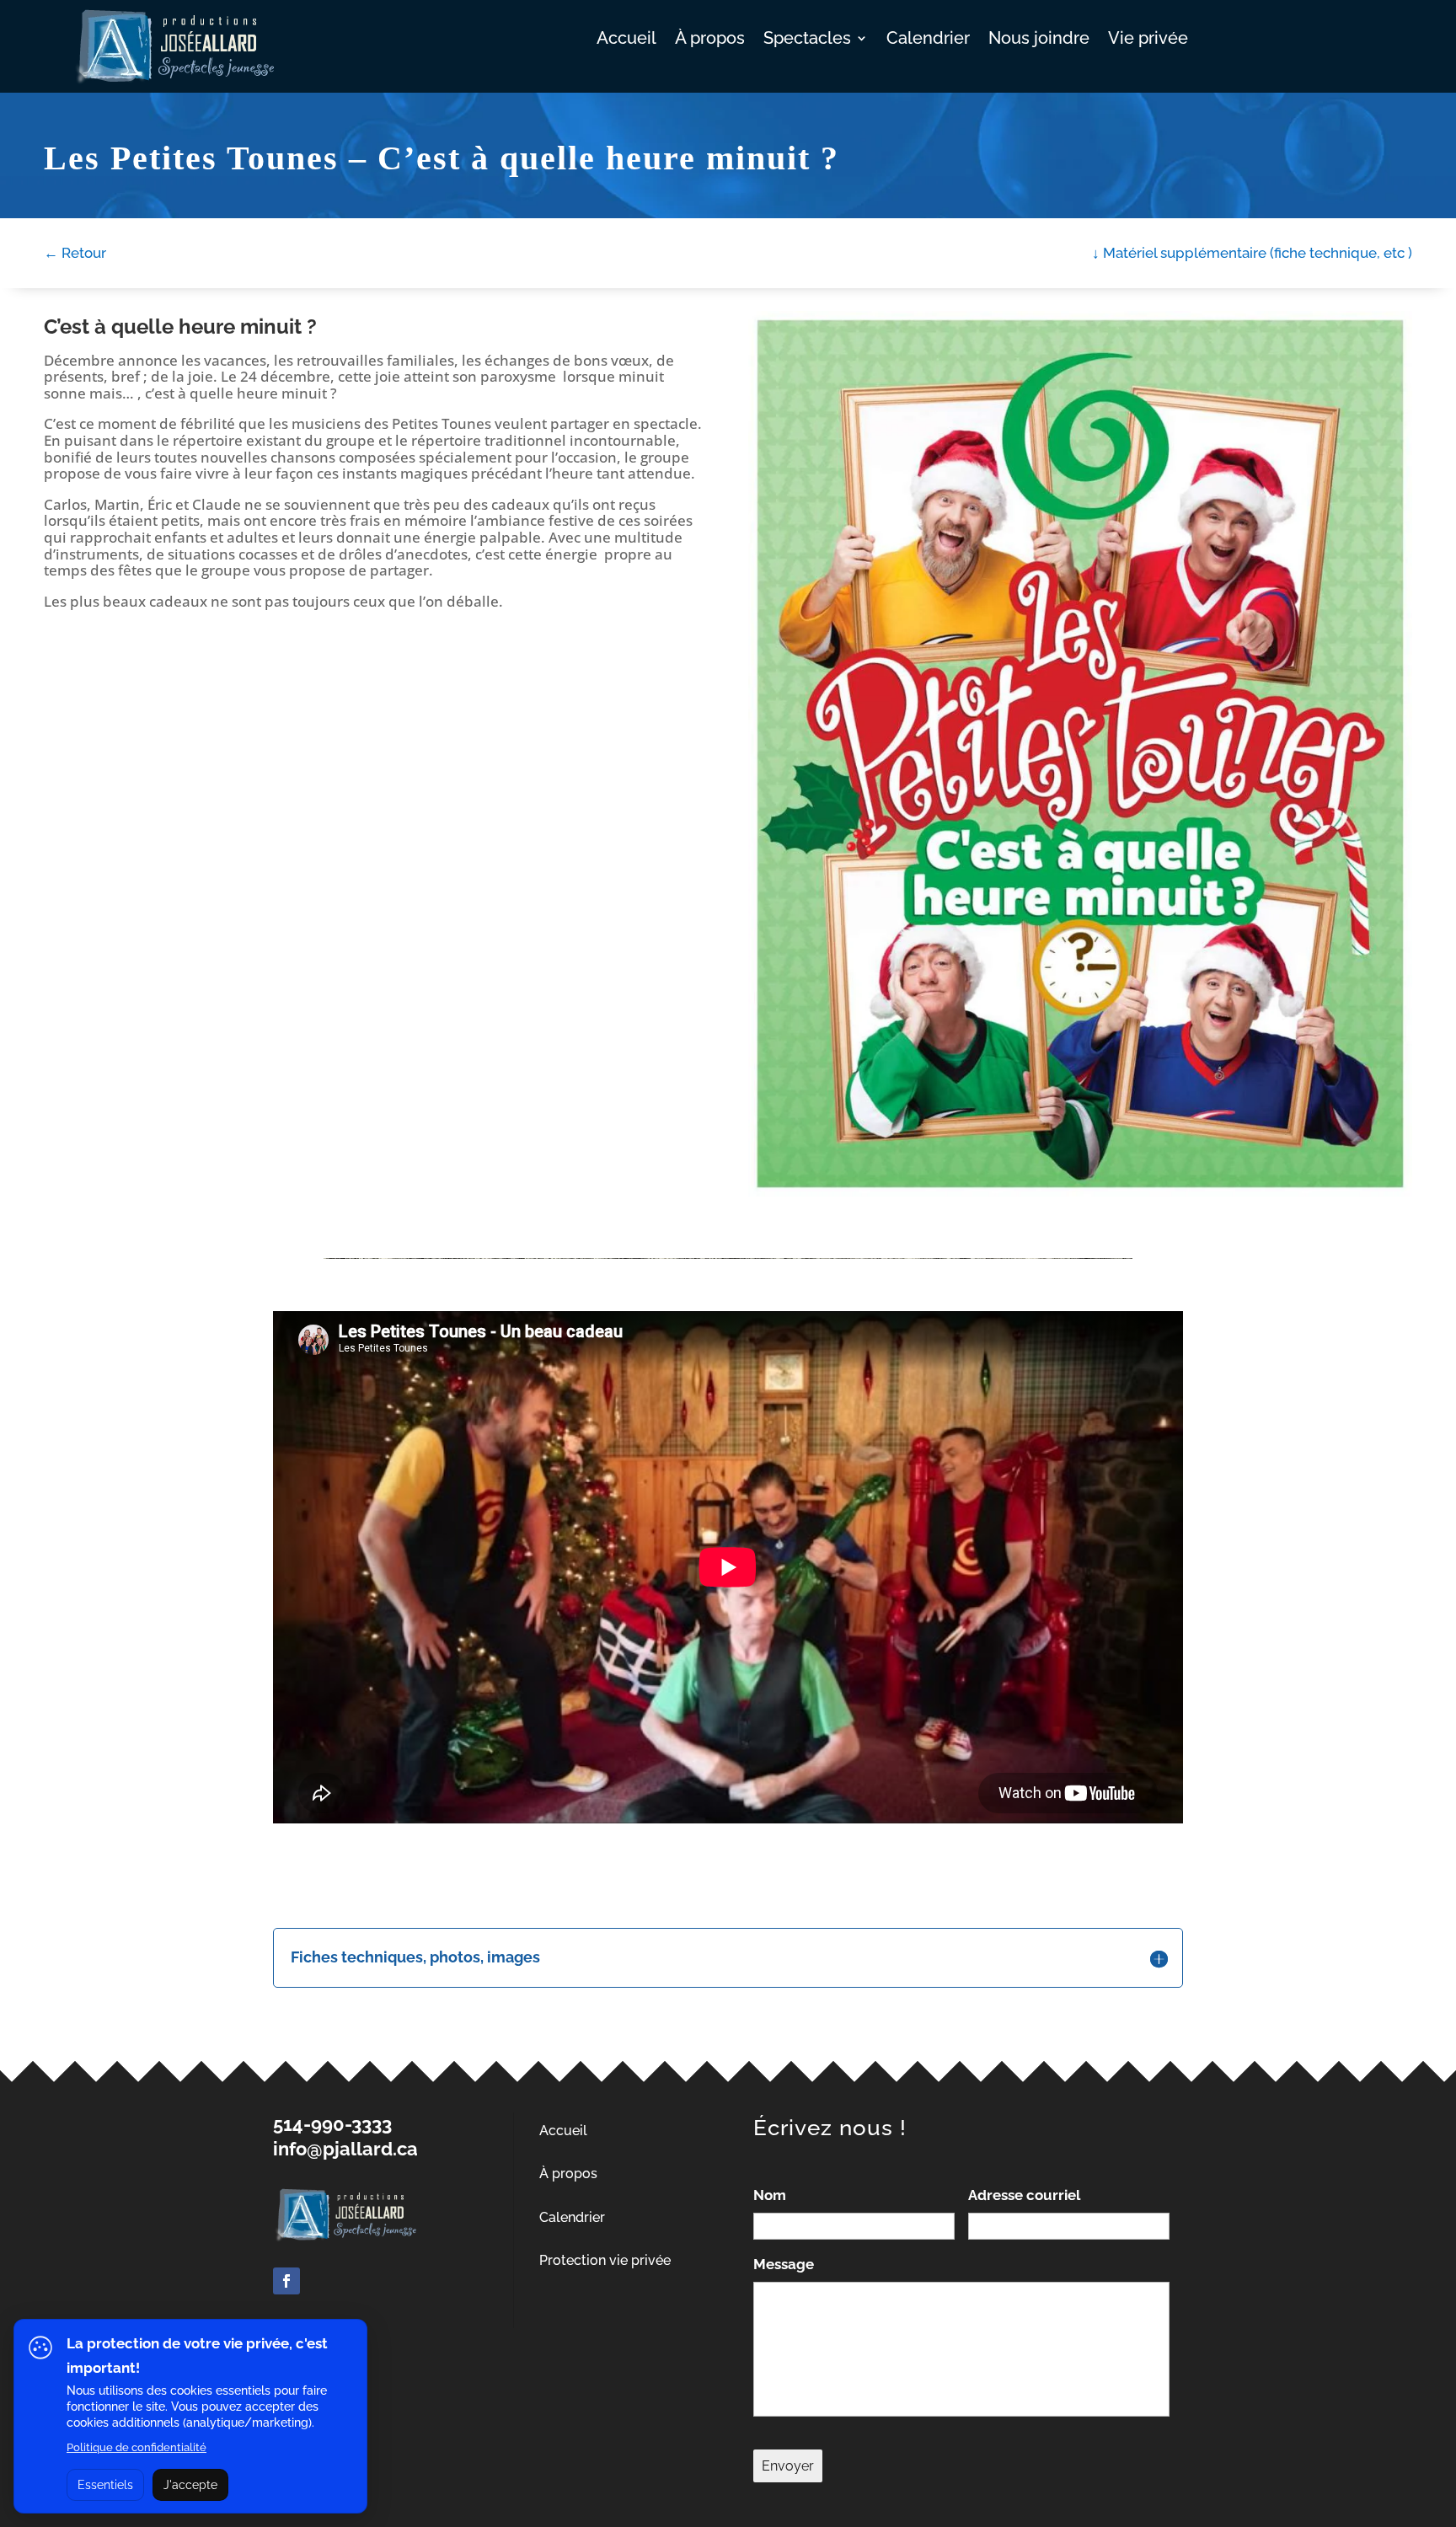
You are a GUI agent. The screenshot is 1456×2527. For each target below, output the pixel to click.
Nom (770, 2195)
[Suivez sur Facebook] (286, 2281)
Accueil (626, 40)
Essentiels (105, 2485)
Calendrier (928, 40)
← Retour (75, 253)
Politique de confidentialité (136, 2447)
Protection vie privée (605, 2260)
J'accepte (190, 2485)
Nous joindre (1039, 40)
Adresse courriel (1024, 2195)
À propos (710, 40)
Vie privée (1148, 40)
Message (784, 2264)
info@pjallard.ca (345, 2149)
